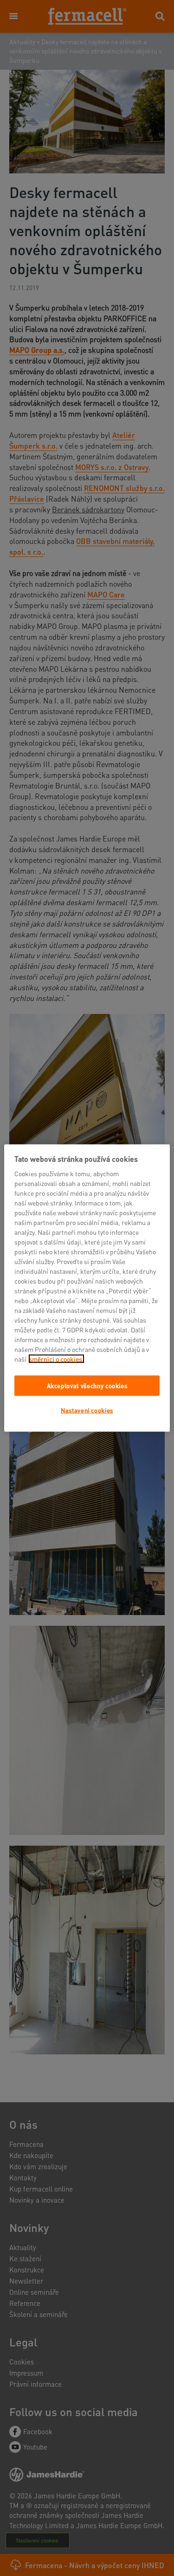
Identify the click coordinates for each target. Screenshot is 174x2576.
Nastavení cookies (87, 1410)
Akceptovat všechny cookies (87, 1385)
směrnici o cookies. (56, 1358)
